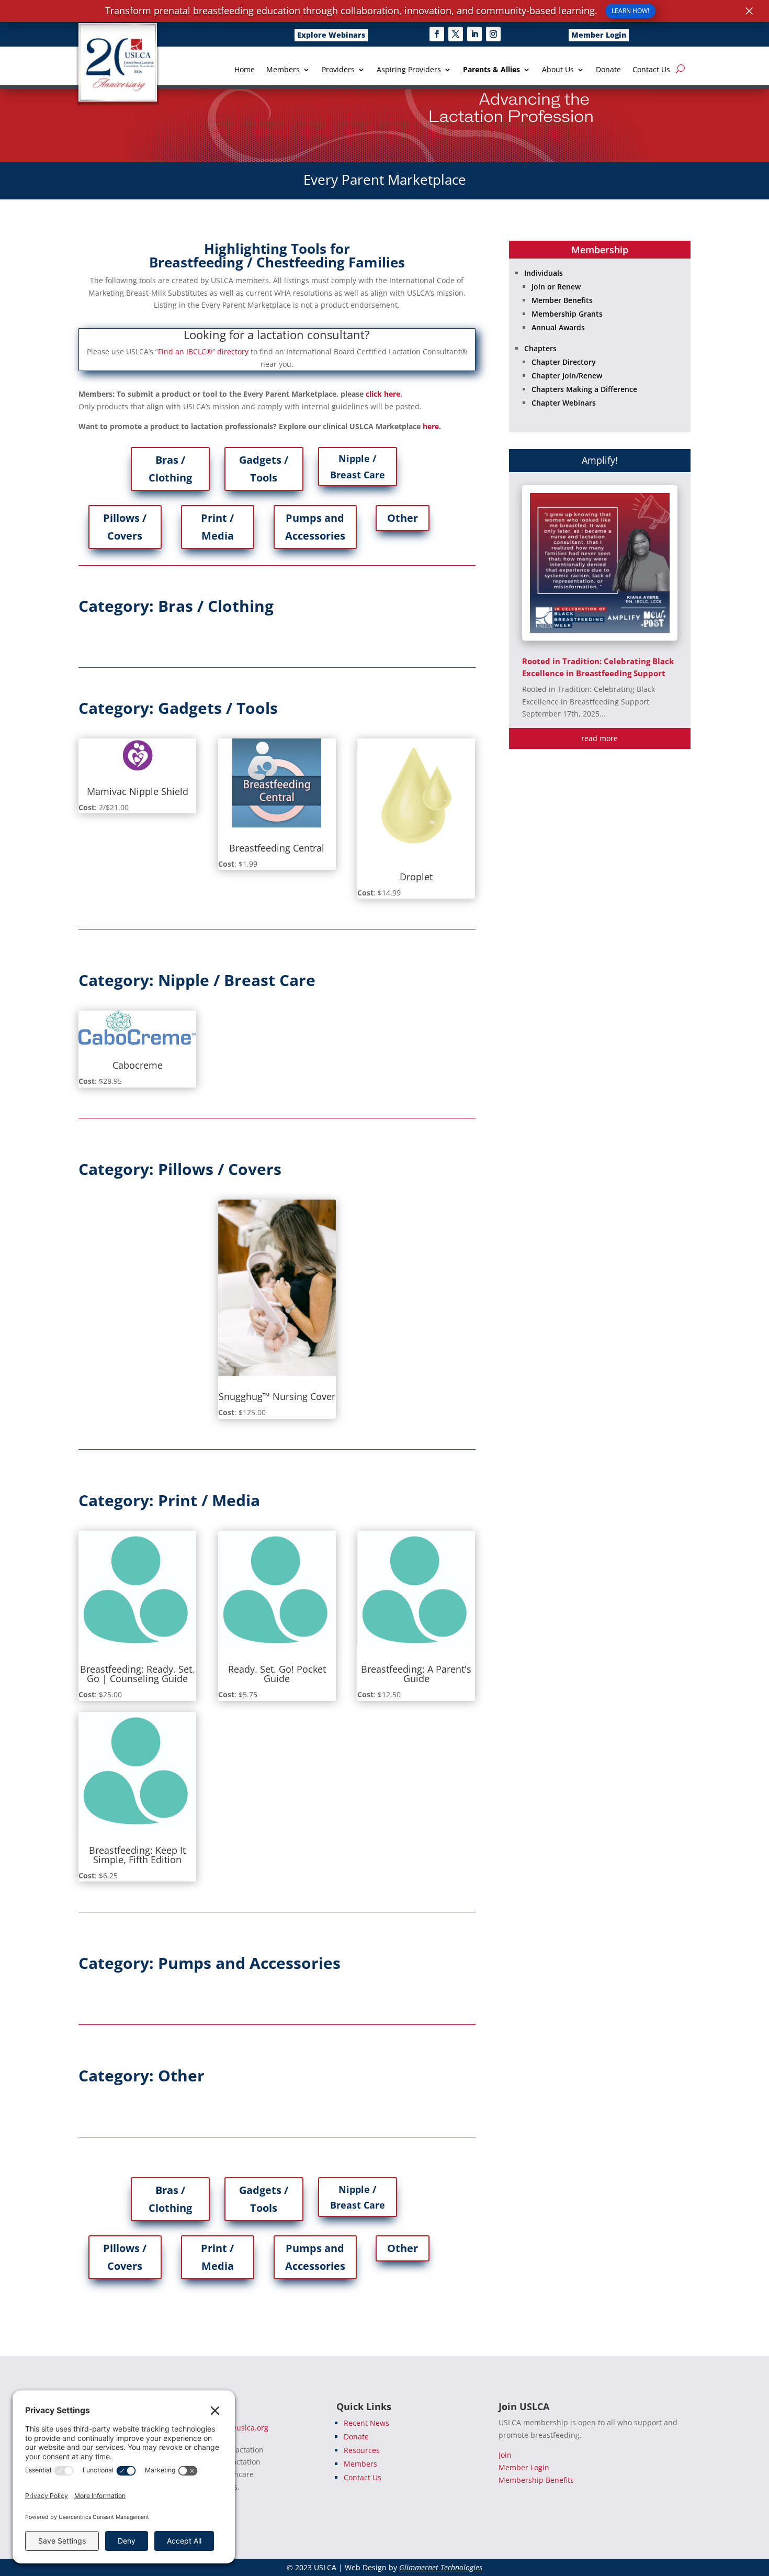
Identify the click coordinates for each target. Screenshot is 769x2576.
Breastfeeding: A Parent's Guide (416, 1674)
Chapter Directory (564, 362)
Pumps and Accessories (315, 527)
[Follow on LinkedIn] (474, 34)
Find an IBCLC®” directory (203, 351)
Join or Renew (556, 287)
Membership (600, 250)
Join (505, 2455)
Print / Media (217, 527)
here (431, 426)
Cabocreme (138, 1065)
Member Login (599, 35)
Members (283, 70)
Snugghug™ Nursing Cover (277, 1396)
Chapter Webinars (564, 403)
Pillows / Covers (125, 527)
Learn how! (630, 11)
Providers (338, 70)
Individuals (544, 273)
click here (383, 394)
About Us (558, 70)
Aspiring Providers (409, 70)
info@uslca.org (242, 2428)
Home (245, 70)
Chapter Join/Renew (567, 376)
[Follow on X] (456, 34)
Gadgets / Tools (264, 469)
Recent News (366, 2423)
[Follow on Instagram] (493, 34)
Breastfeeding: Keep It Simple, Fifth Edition (137, 1855)
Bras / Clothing (170, 469)
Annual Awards (558, 327)
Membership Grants (567, 314)
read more (600, 738)
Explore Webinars (331, 35)
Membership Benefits (536, 2480)
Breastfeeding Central (277, 848)
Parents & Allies (491, 70)
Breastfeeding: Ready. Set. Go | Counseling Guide (137, 1674)
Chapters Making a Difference (584, 389)
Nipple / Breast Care (358, 467)
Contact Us (651, 70)
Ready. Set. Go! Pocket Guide (277, 1674)
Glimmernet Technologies (441, 2567)
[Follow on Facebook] (437, 34)
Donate (608, 70)
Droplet (416, 877)
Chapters (540, 348)
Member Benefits (562, 300)
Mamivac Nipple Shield (138, 791)
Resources (362, 2450)
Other (403, 518)
